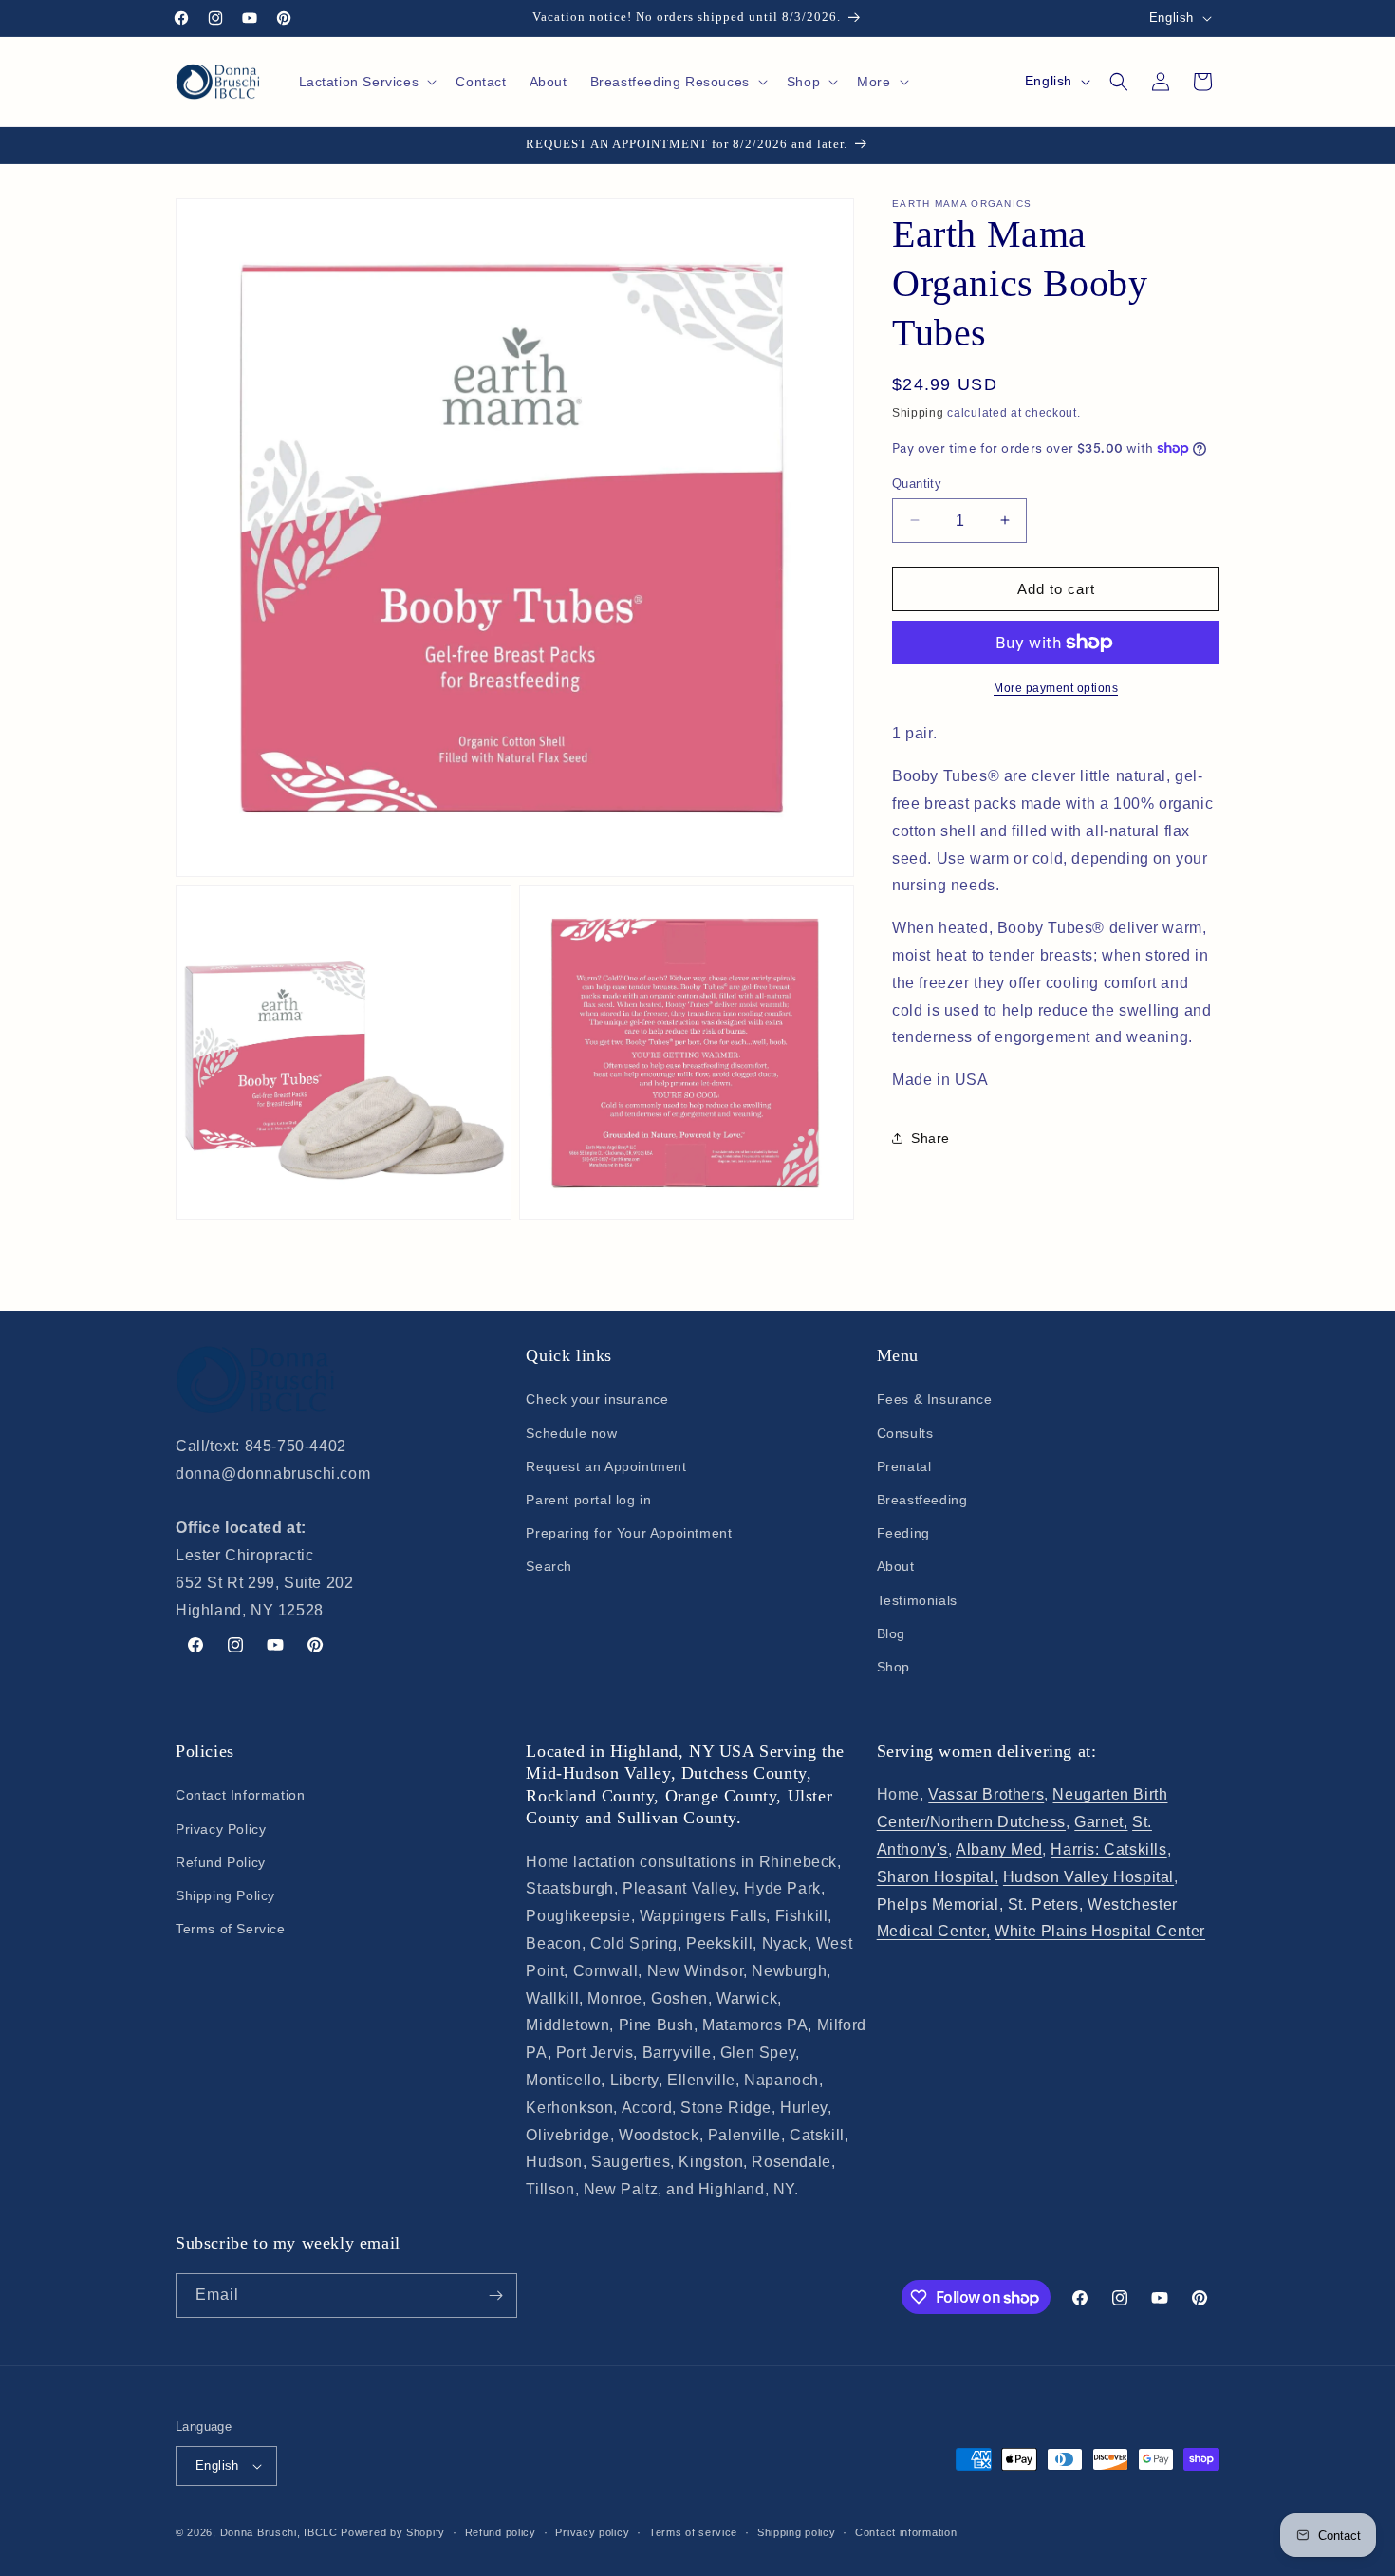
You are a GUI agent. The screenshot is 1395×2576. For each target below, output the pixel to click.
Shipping (918, 413)
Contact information (906, 2532)
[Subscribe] (495, 2296)
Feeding (903, 1533)
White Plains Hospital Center (1100, 1931)
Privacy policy (592, 2532)
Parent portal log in (588, 1500)
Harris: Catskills (1108, 1849)
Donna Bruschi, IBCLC (279, 2532)
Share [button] (930, 1138)
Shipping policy (797, 2532)
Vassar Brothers (986, 1794)
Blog (891, 1633)
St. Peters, (1046, 1904)
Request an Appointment (606, 1466)
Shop (893, 1667)
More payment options (1056, 688)
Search (549, 1566)
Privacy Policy (221, 1829)
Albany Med (999, 1849)
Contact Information (240, 1795)
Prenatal (904, 1466)
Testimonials (917, 1600)
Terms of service (693, 2532)
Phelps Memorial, (940, 1904)
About (896, 1566)
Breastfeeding (922, 1500)
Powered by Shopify (393, 2532)
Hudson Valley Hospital (1088, 1877)
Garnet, (1101, 1822)
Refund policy (501, 2532)
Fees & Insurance (935, 1399)
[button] (366, 82)
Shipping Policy (225, 1895)
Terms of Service (231, 1929)
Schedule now (571, 1433)
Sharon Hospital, (938, 1877)
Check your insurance (597, 1399)
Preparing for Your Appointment (629, 1533)
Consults (905, 1433)
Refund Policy (221, 1862)
